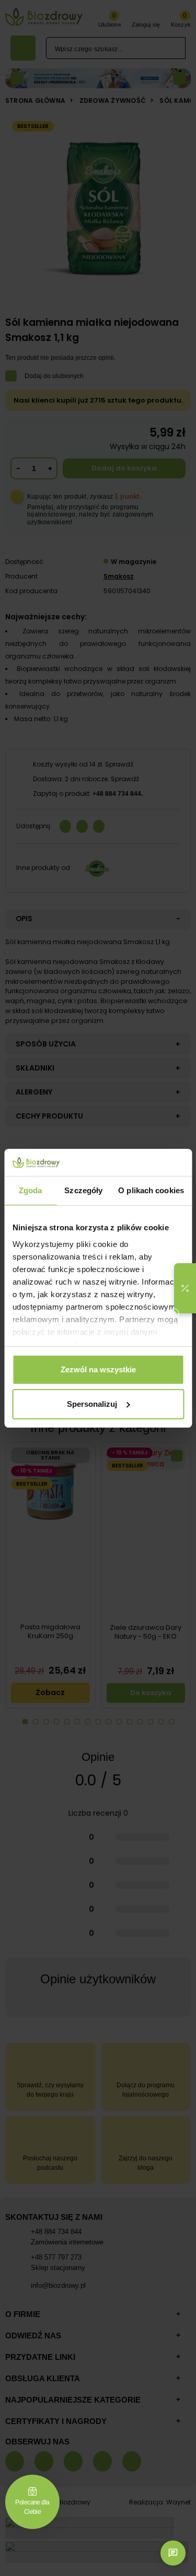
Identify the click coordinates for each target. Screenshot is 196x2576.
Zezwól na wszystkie (98, 1369)
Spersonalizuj (92, 1404)
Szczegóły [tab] (83, 1190)
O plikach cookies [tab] (151, 1190)
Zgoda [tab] (31, 1190)
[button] (185, 1288)
